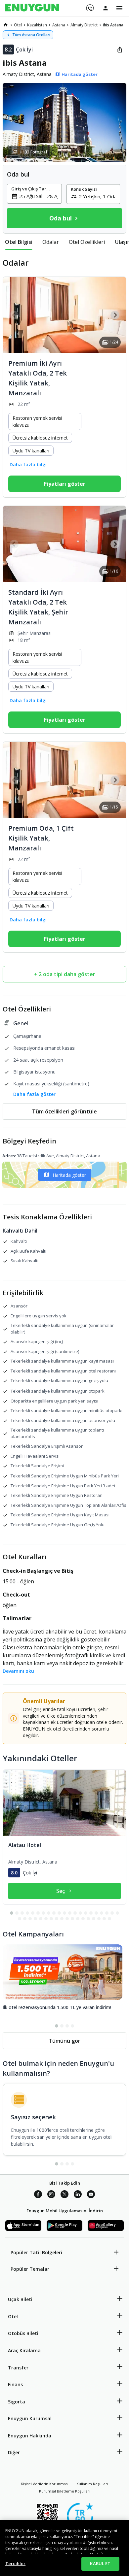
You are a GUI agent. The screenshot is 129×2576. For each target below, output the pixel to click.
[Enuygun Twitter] (64, 2195)
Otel (13, 2316)
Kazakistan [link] (37, 25)
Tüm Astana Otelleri (31, 35)
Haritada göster (69, 1175)
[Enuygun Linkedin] (78, 2195)
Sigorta (17, 2402)
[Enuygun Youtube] (91, 2195)
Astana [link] (59, 25)
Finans (15, 2384)
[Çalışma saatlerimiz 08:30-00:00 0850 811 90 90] (89, 6)
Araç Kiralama (24, 2350)
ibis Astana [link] (113, 25)
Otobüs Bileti (23, 2333)
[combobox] (38, 196)
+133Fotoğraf (34, 152)
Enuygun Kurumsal (30, 2418)
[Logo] (32, 8)
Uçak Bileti (20, 2299)
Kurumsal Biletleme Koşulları (65, 2491)
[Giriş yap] (106, 8)
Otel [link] (18, 25)
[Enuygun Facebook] (38, 2195)
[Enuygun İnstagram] (51, 2195)
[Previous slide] (14, 315)
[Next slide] (115, 315)
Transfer (18, 2368)
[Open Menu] (119, 8)
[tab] (19, 242)
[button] (64, 122)
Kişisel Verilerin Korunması (45, 2484)
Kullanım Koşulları (92, 2484)
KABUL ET (100, 2563)
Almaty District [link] (84, 25)
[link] (6, 25)
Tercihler (15, 2563)
